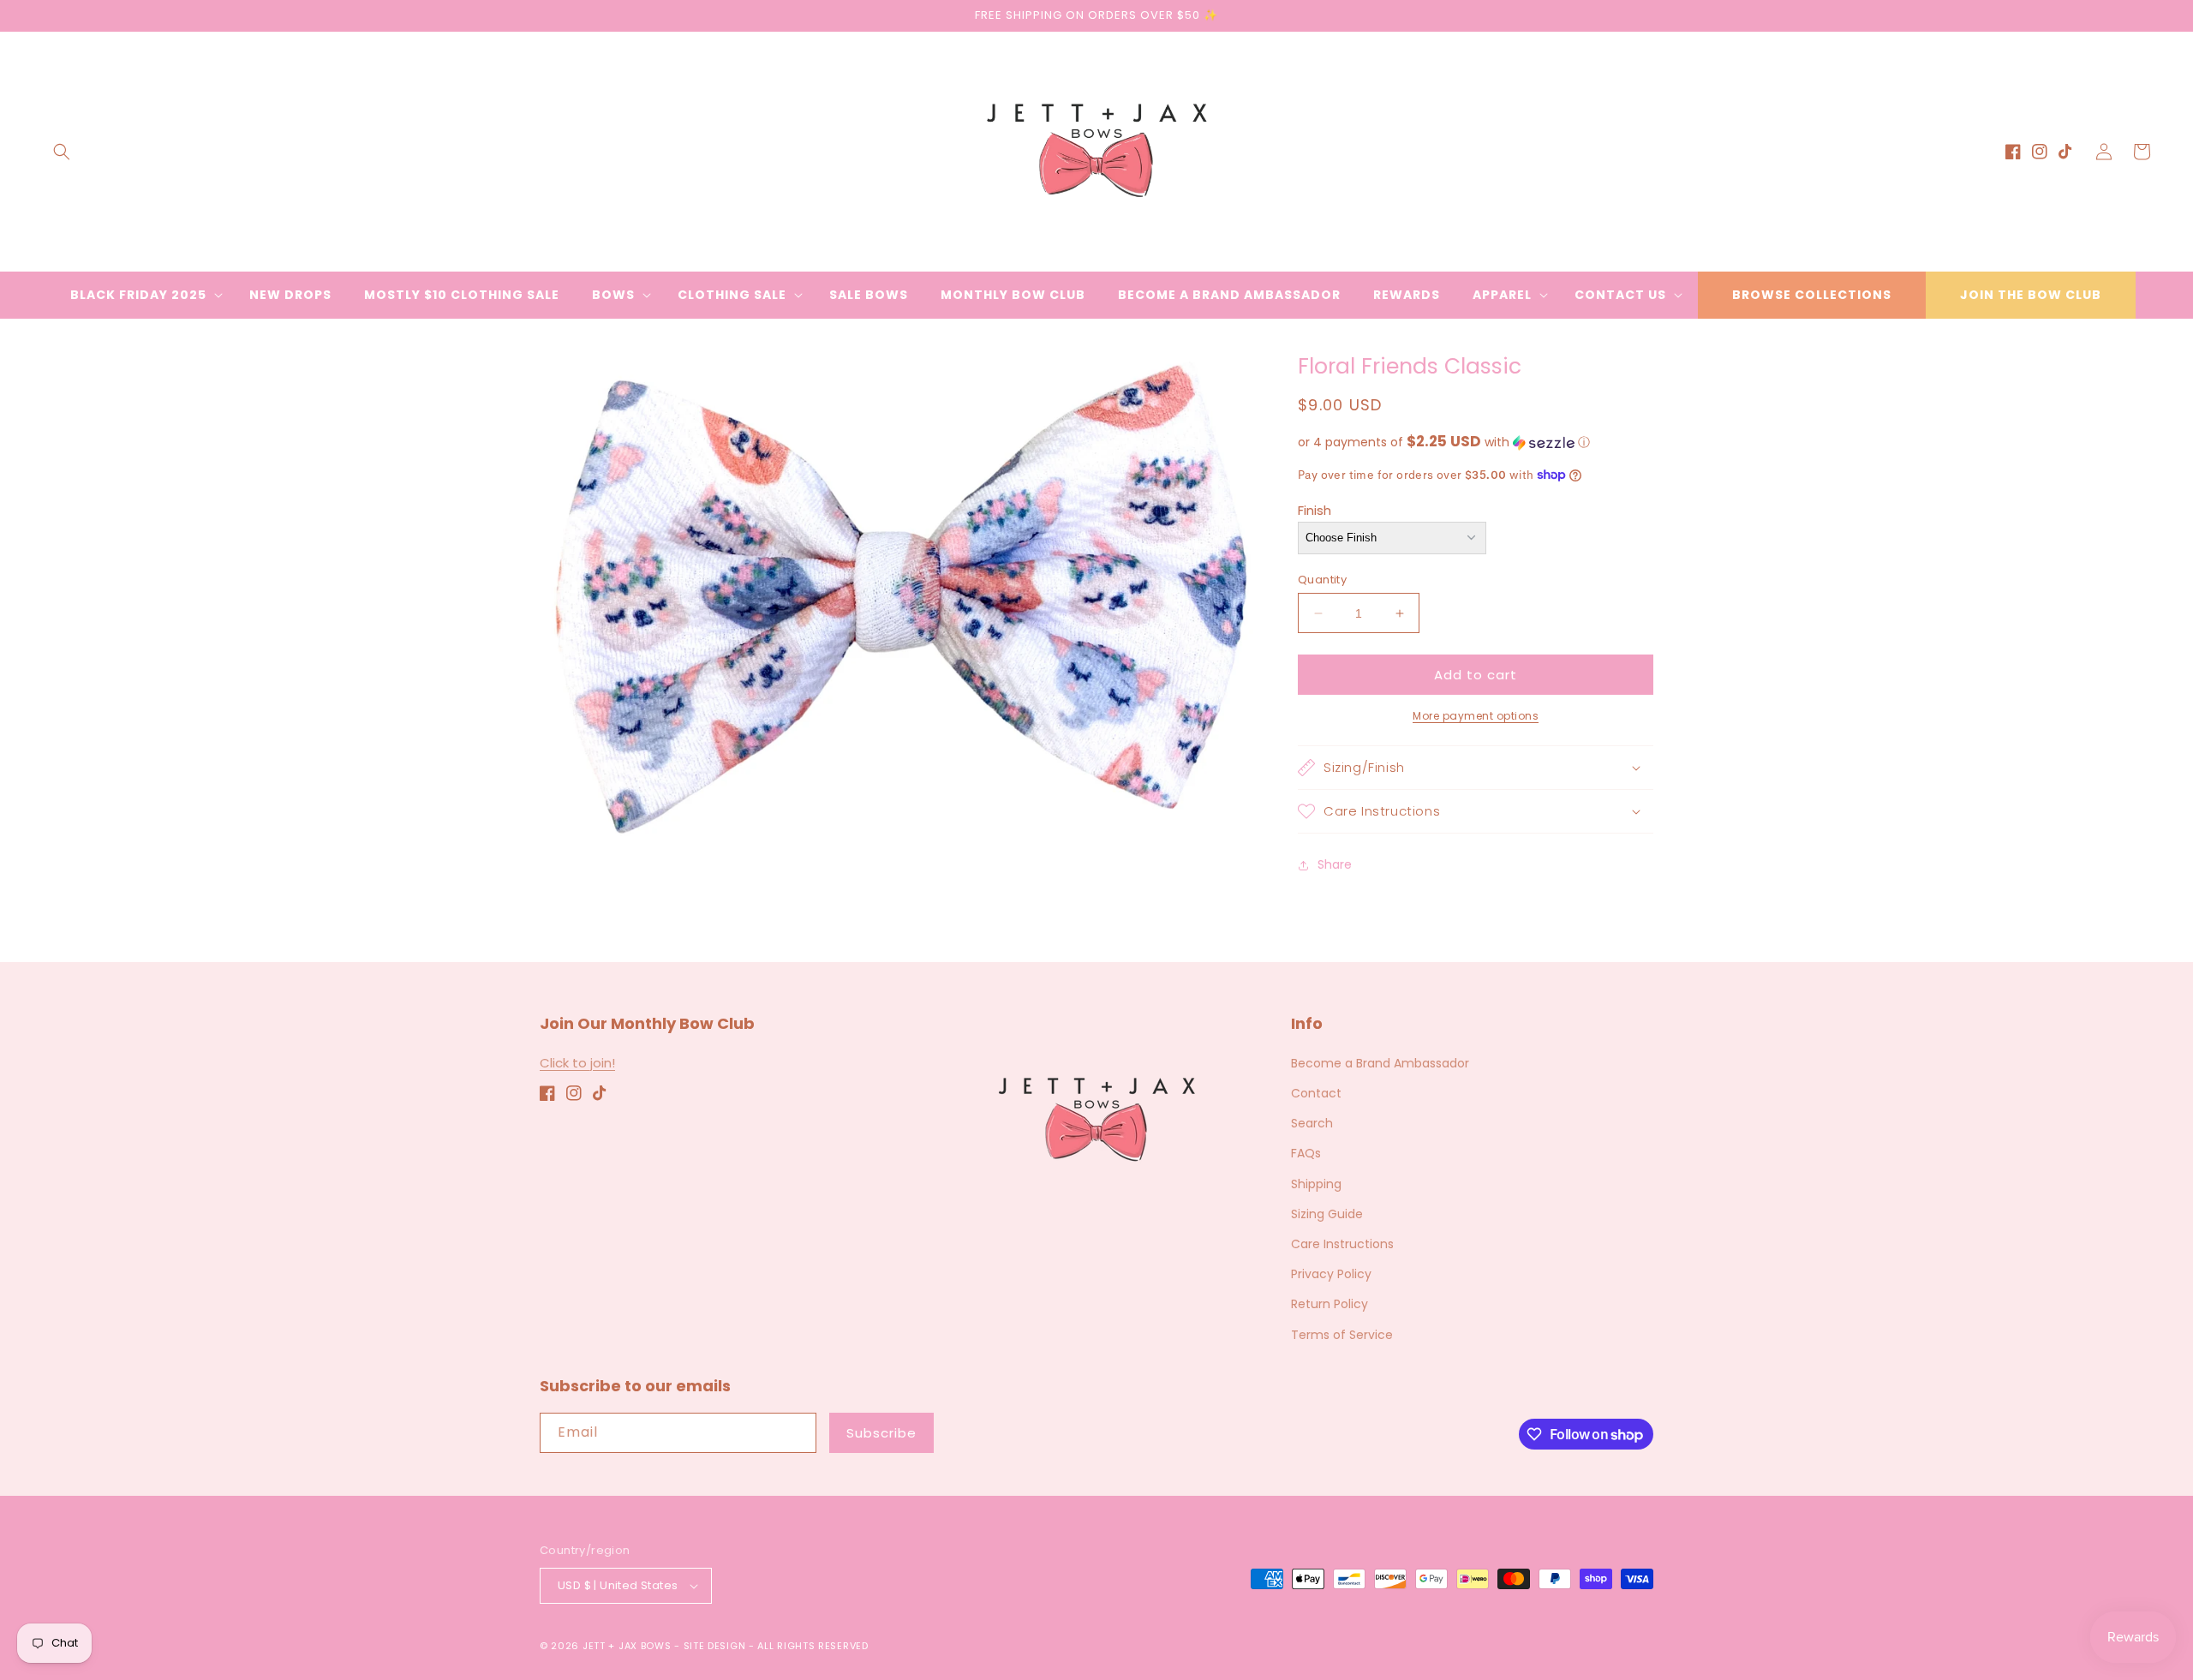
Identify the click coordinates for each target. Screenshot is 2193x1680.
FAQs (1306, 1153)
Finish (1315, 510)
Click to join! (577, 1063)
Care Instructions (1342, 1244)
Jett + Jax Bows (627, 1646)
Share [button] (1335, 864)
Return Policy (1330, 1304)
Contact (1316, 1093)
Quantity (1322, 580)
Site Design (715, 1646)
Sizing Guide (1327, 1214)
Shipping (1316, 1184)
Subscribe (881, 1433)
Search (1312, 1123)
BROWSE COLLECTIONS (1812, 295)
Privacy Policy (1331, 1274)
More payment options (1476, 716)
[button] (62, 152)
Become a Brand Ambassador (1380, 1063)
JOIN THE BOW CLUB (2031, 295)
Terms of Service (1342, 1335)
